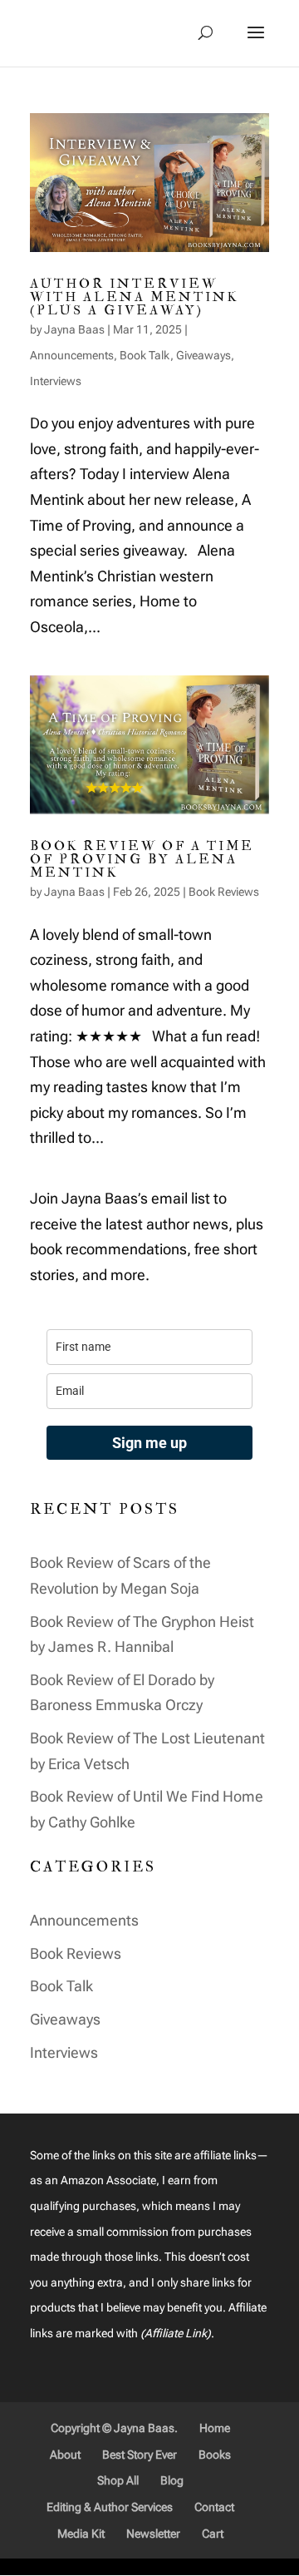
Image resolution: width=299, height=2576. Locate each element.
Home (215, 2428)
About (65, 2455)
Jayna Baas (74, 329)
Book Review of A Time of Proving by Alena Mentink (142, 859)
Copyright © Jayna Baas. (114, 2428)
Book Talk (145, 355)
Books (215, 2455)
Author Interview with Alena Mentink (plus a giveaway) (134, 297)
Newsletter (153, 2534)
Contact (214, 2507)
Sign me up (149, 1443)
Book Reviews (224, 892)
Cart (213, 2534)
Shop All (118, 2480)
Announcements (72, 355)
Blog (172, 2480)
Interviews (56, 381)
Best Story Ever (140, 2455)
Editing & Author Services (110, 2507)
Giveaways (203, 355)
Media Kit (81, 2534)
